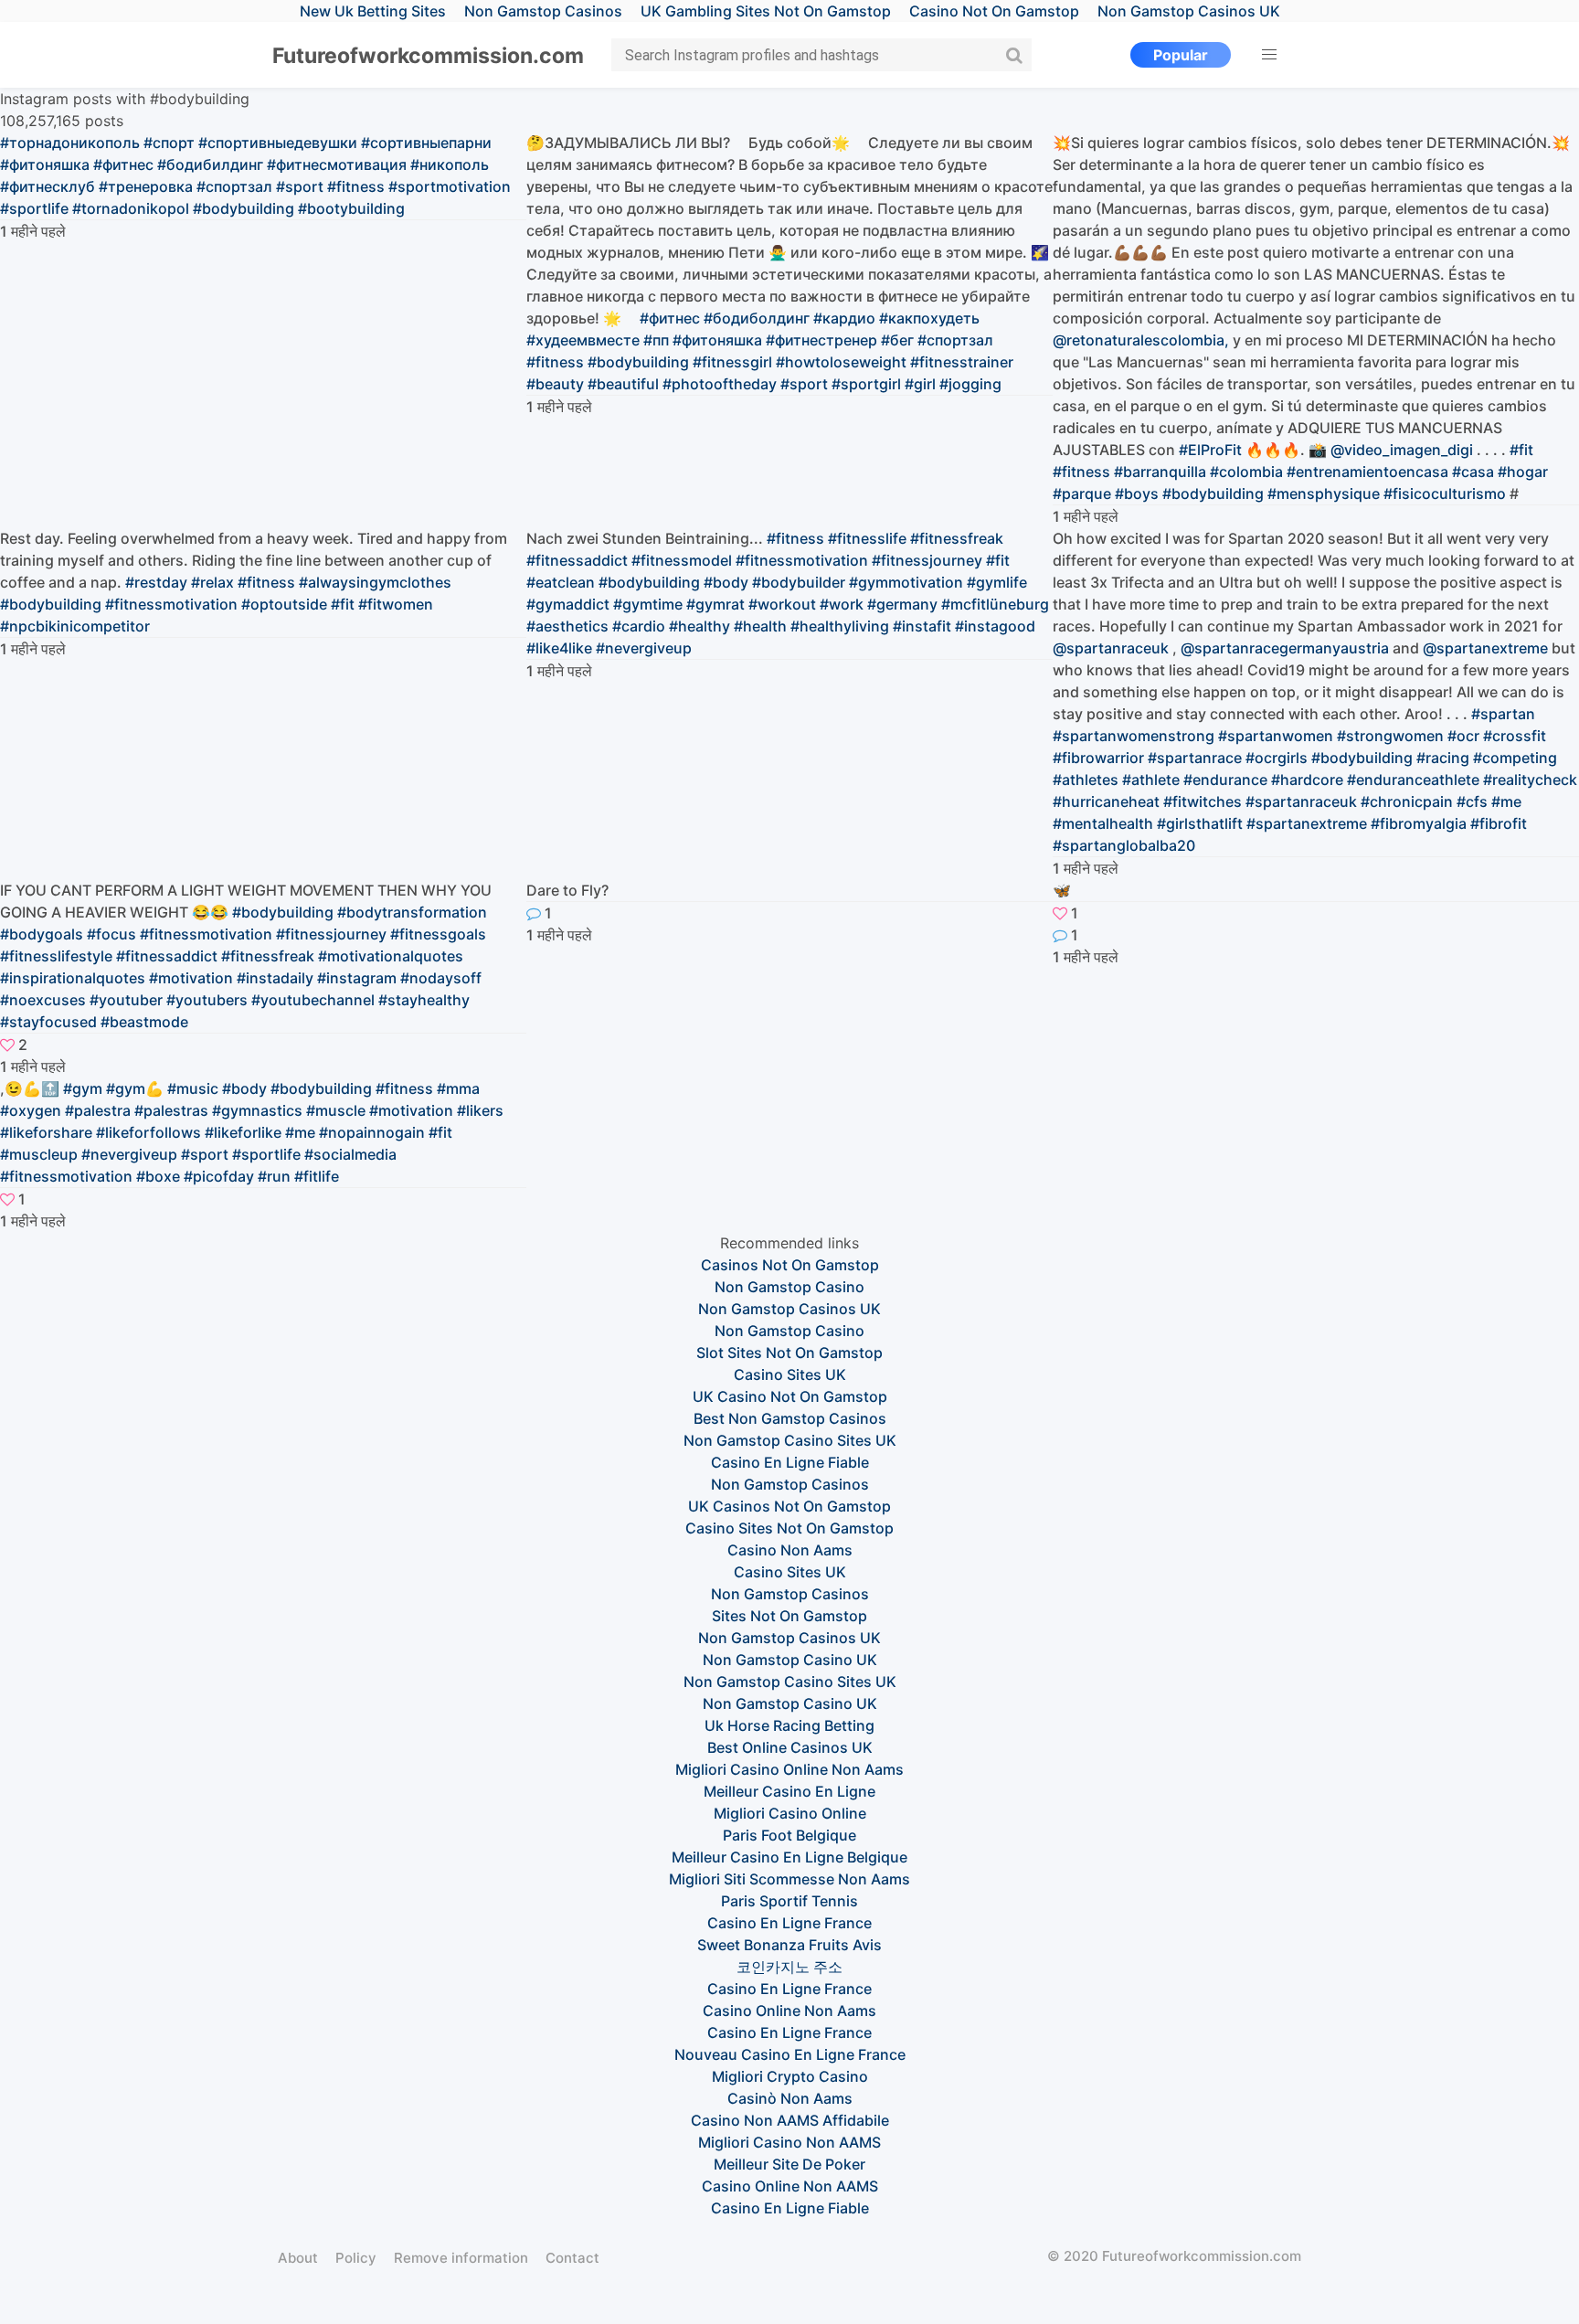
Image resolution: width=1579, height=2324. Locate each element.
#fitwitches (1203, 801)
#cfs (1472, 801)
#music (193, 1088)
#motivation (191, 978)
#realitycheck (1530, 780)
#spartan (1503, 714)
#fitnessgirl (732, 362)
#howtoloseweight (841, 362)
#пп (656, 340)
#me (1506, 801)
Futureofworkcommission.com (428, 56)
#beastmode (144, 1022)
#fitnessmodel (682, 560)
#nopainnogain (372, 1132)
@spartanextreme (1485, 648)
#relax (212, 582)
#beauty (555, 384)
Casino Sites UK (790, 1374)
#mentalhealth (1103, 823)
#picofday (219, 1176)
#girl (920, 384)
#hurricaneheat (1106, 801)
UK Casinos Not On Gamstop (789, 1506)
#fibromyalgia (1419, 823)
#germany (902, 604)
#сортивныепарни (426, 143)
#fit (1521, 450)
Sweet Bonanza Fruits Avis (789, 1945)
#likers (480, 1110)
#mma (458, 1088)
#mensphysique (1324, 493)
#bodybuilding (244, 208)
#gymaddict (568, 604)
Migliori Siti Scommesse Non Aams (789, 1879)
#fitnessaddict (577, 560)
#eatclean (561, 582)
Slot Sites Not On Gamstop (789, 1353)
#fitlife (317, 1176)
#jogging (970, 384)
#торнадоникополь (70, 143)
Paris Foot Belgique (789, 1835)
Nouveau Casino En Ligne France (790, 2054)
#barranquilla (1160, 472)
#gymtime (648, 604)
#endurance (1225, 780)
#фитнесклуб (48, 186)
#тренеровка (146, 186)
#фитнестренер (821, 340)
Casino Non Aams (790, 1550)
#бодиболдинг (757, 318)
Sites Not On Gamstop (789, 1616)
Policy (356, 2258)
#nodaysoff (441, 978)
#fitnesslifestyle (56, 956)
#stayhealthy (424, 1000)
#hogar (1523, 472)
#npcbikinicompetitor (75, 626)
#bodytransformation (412, 912)
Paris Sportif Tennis (789, 1901)
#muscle (336, 1110)
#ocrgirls (1277, 758)
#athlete (1151, 780)
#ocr (1463, 736)
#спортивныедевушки (278, 143)
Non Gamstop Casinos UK (789, 1309)
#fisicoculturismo (1445, 493)
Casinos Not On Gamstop (790, 1265)
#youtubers (207, 1000)
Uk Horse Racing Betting (789, 1725)
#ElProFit (1210, 450)
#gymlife (997, 582)
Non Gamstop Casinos (790, 1484)
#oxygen (31, 1110)
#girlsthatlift (1200, 823)
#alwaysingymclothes (375, 582)
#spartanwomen (1276, 736)
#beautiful (623, 384)
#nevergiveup (644, 648)
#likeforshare (46, 1132)
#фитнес (123, 164)
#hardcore (1307, 780)
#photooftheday (720, 384)
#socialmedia (350, 1154)
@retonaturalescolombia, (1141, 340)
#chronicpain (1407, 801)
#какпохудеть (929, 318)
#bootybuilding (351, 208)
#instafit (922, 626)
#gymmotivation (906, 582)
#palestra (98, 1110)
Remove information (461, 2258)
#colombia (1246, 472)
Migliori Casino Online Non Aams (789, 1769)
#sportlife (34, 208)
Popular (1181, 55)
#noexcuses (43, 1000)
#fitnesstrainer (962, 362)
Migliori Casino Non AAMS (789, 2142)
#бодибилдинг (210, 164)
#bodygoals (42, 934)
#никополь (450, 164)
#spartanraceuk (1301, 801)
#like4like (559, 648)
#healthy (699, 626)
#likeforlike (243, 1132)
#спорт (169, 143)
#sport (300, 186)
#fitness (356, 186)
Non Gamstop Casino (789, 1287)
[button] (1269, 55)
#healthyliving (840, 626)
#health (760, 626)
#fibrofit (1499, 823)
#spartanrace (1195, 758)
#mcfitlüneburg (995, 604)
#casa (1473, 472)
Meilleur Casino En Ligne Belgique (789, 1857)
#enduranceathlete (1413, 780)
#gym (83, 1088)
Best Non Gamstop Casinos (790, 1418)
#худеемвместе (583, 340)
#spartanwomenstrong (1134, 736)
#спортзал (234, 186)
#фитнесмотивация (337, 164)
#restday (156, 582)
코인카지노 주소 (789, 1967)
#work (842, 604)
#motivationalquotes (391, 956)
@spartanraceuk (1111, 648)
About (298, 2258)
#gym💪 (135, 1088)
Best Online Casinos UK (790, 1747)
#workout (782, 604)
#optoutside (284, 604)
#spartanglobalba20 (1124, 845)
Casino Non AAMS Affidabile (790, 2120)
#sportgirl (866, 384)
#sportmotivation (450, 186)
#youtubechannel (313, 1000)
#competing (1515, 758)
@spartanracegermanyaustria (1285, 648)
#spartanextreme (1307, 823)
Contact (572, 2258)
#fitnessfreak (957, 538)
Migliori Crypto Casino (790, 2076)
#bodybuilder (799, 582)
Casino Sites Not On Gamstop (789, 1528)
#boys (1137, 493)
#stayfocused (48, 1022)
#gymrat (715, 604)
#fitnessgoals (438, 934)
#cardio (639, 626)
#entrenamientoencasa (1367, 472)
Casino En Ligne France (789, 1923)
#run (274, 1176)
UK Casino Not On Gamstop (790, 1396)
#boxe (158, 1176)
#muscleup (39, 1154)
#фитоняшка (45, 164)
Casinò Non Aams (790, 2098)
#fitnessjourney (927, 560)
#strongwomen (1390, 736)
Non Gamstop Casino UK (790, 1660)
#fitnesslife (867, 538)
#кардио (844, 318)
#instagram (357, 978)
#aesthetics (567, 626)
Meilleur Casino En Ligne (789, 1791)
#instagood (995, 626)
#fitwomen (396, 604)
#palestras (171, 1110)
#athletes (1086, 780)
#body (726, 582)
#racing (1443, 758)
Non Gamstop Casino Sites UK (790, 1440)
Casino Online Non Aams (789, 2011)
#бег (897, 340)
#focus (111, 934)
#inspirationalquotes (73, 978)
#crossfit (1515, 736)
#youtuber (126, 1000)
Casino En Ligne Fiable (790, 1462)
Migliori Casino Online (790, 1813)
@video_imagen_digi (1402, 450)
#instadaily (275, 978)
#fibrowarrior (1098, 758)
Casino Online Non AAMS (790, 2186)
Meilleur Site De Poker (789, 2164)
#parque (1082, 493)
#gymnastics (257, 1110)
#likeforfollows (148, 1132)
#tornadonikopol (131, 208)
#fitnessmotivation (171, 604)
